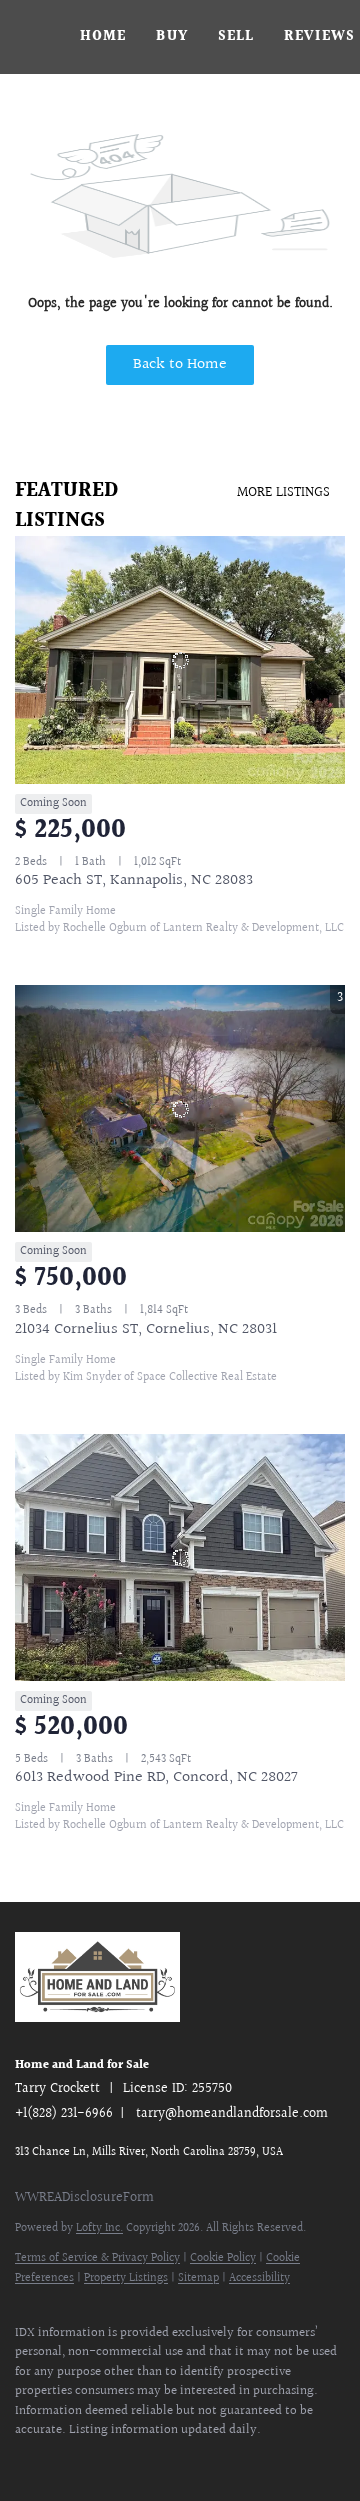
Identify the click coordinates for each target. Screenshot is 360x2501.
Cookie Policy (223, 2258)
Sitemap (198, 2278)
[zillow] (105, 2461)
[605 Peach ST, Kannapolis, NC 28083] (180, 660)
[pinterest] (265, 2461)
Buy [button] (171, 37)
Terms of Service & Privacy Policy (97, 2258)
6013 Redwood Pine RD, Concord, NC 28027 (156, 1777)
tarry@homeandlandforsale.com (232, 2114)
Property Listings (126, 2278)
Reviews (319, 37)
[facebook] (25, 2461)
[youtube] (225, 2461)
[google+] (305, 2461)
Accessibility (259, 2278)
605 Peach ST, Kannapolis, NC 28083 (134, 880)
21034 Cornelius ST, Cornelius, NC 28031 (146, 1329)
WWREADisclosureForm (84, 2198)
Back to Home (180, 364)
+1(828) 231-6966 (64, 2114)
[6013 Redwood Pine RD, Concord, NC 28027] (180, 1558)
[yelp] (145, 2461)
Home (103, 37)
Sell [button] (236, 37)
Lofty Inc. (99, 2228)
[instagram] (185, 2461)
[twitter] (65, 2461)
